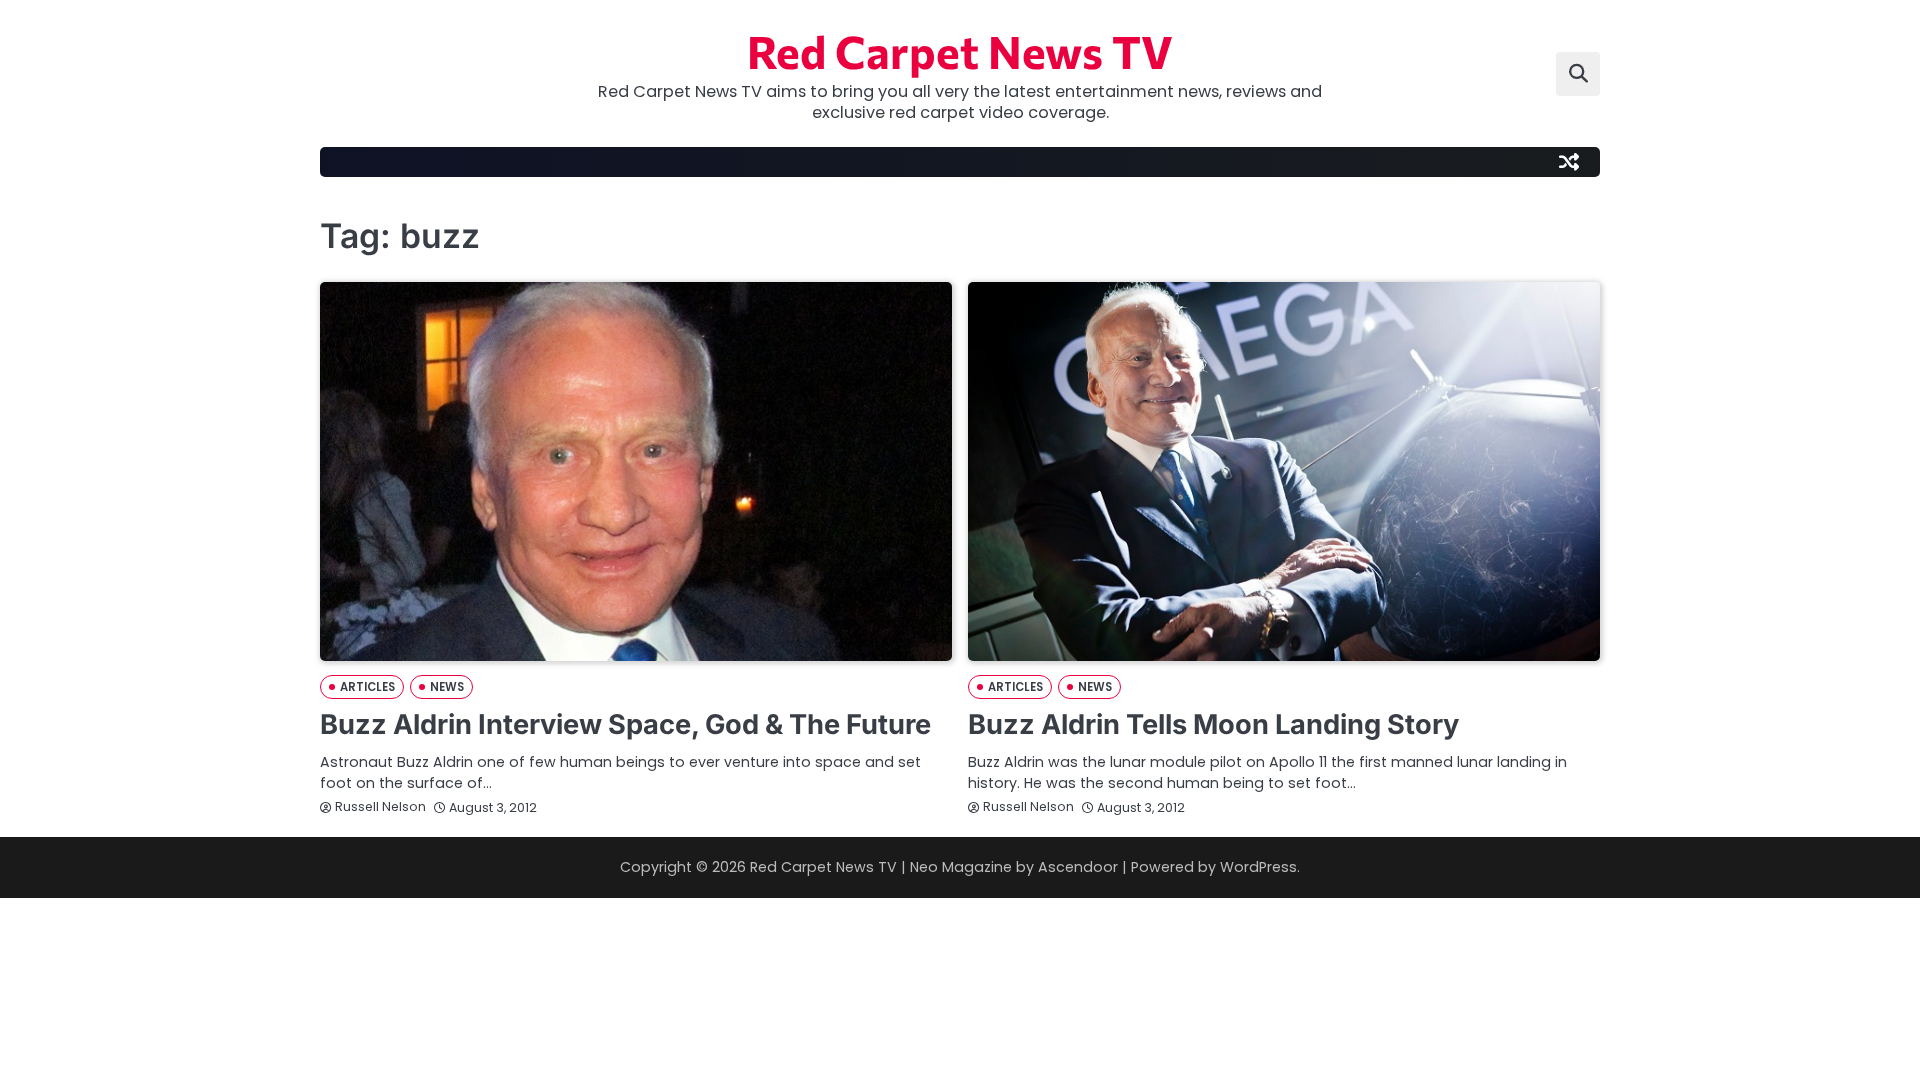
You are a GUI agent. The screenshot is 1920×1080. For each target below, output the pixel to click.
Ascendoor (1078, 867)
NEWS (447, 687)
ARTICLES (367, 687)
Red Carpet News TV (960, 50)
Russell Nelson (380, 806)
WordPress (1258, 867)
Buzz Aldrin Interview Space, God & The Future (625, 724)
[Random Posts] (1569, 162)
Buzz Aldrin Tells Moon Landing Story (1213, 724)
